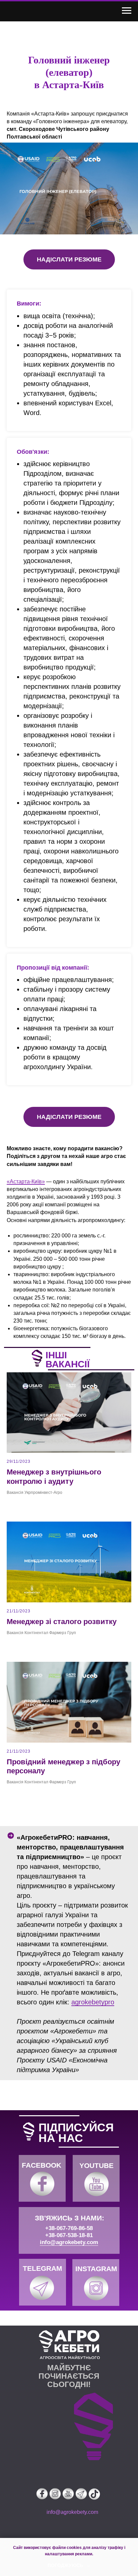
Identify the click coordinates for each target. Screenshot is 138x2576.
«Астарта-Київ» (26, 1181)
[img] (42, 2184)
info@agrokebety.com (69, 2242)
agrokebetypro (93, 2002)
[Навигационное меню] (127, 11)
